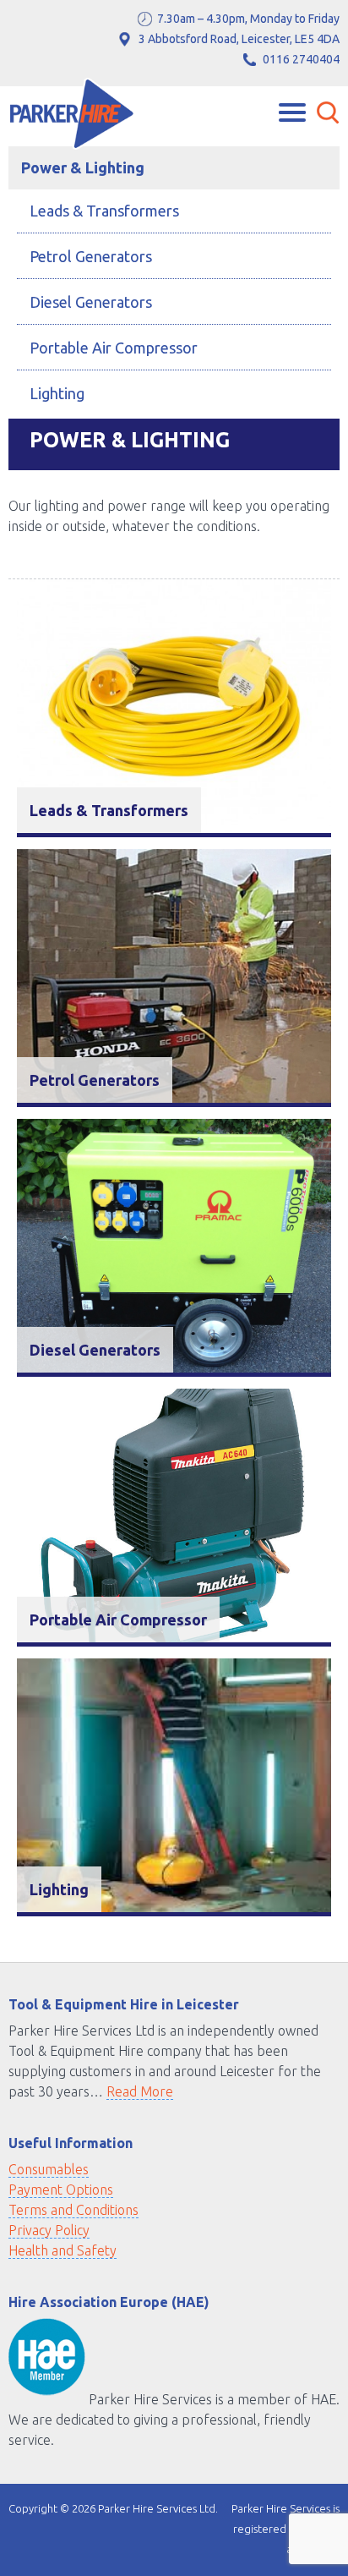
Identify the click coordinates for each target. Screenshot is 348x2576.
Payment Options (61, 2190)
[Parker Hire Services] (72, 116)
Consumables (49, 2169)
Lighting (57, 393)
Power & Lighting (83, 167)
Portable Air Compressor (114, 348)
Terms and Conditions (73, 2210)
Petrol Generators (91, 256)
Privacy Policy (49, 2230)
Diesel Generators (91, 302)
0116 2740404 (301, 59)
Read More (140, 2091)
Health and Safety (63, 2250)
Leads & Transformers (104, 211)
